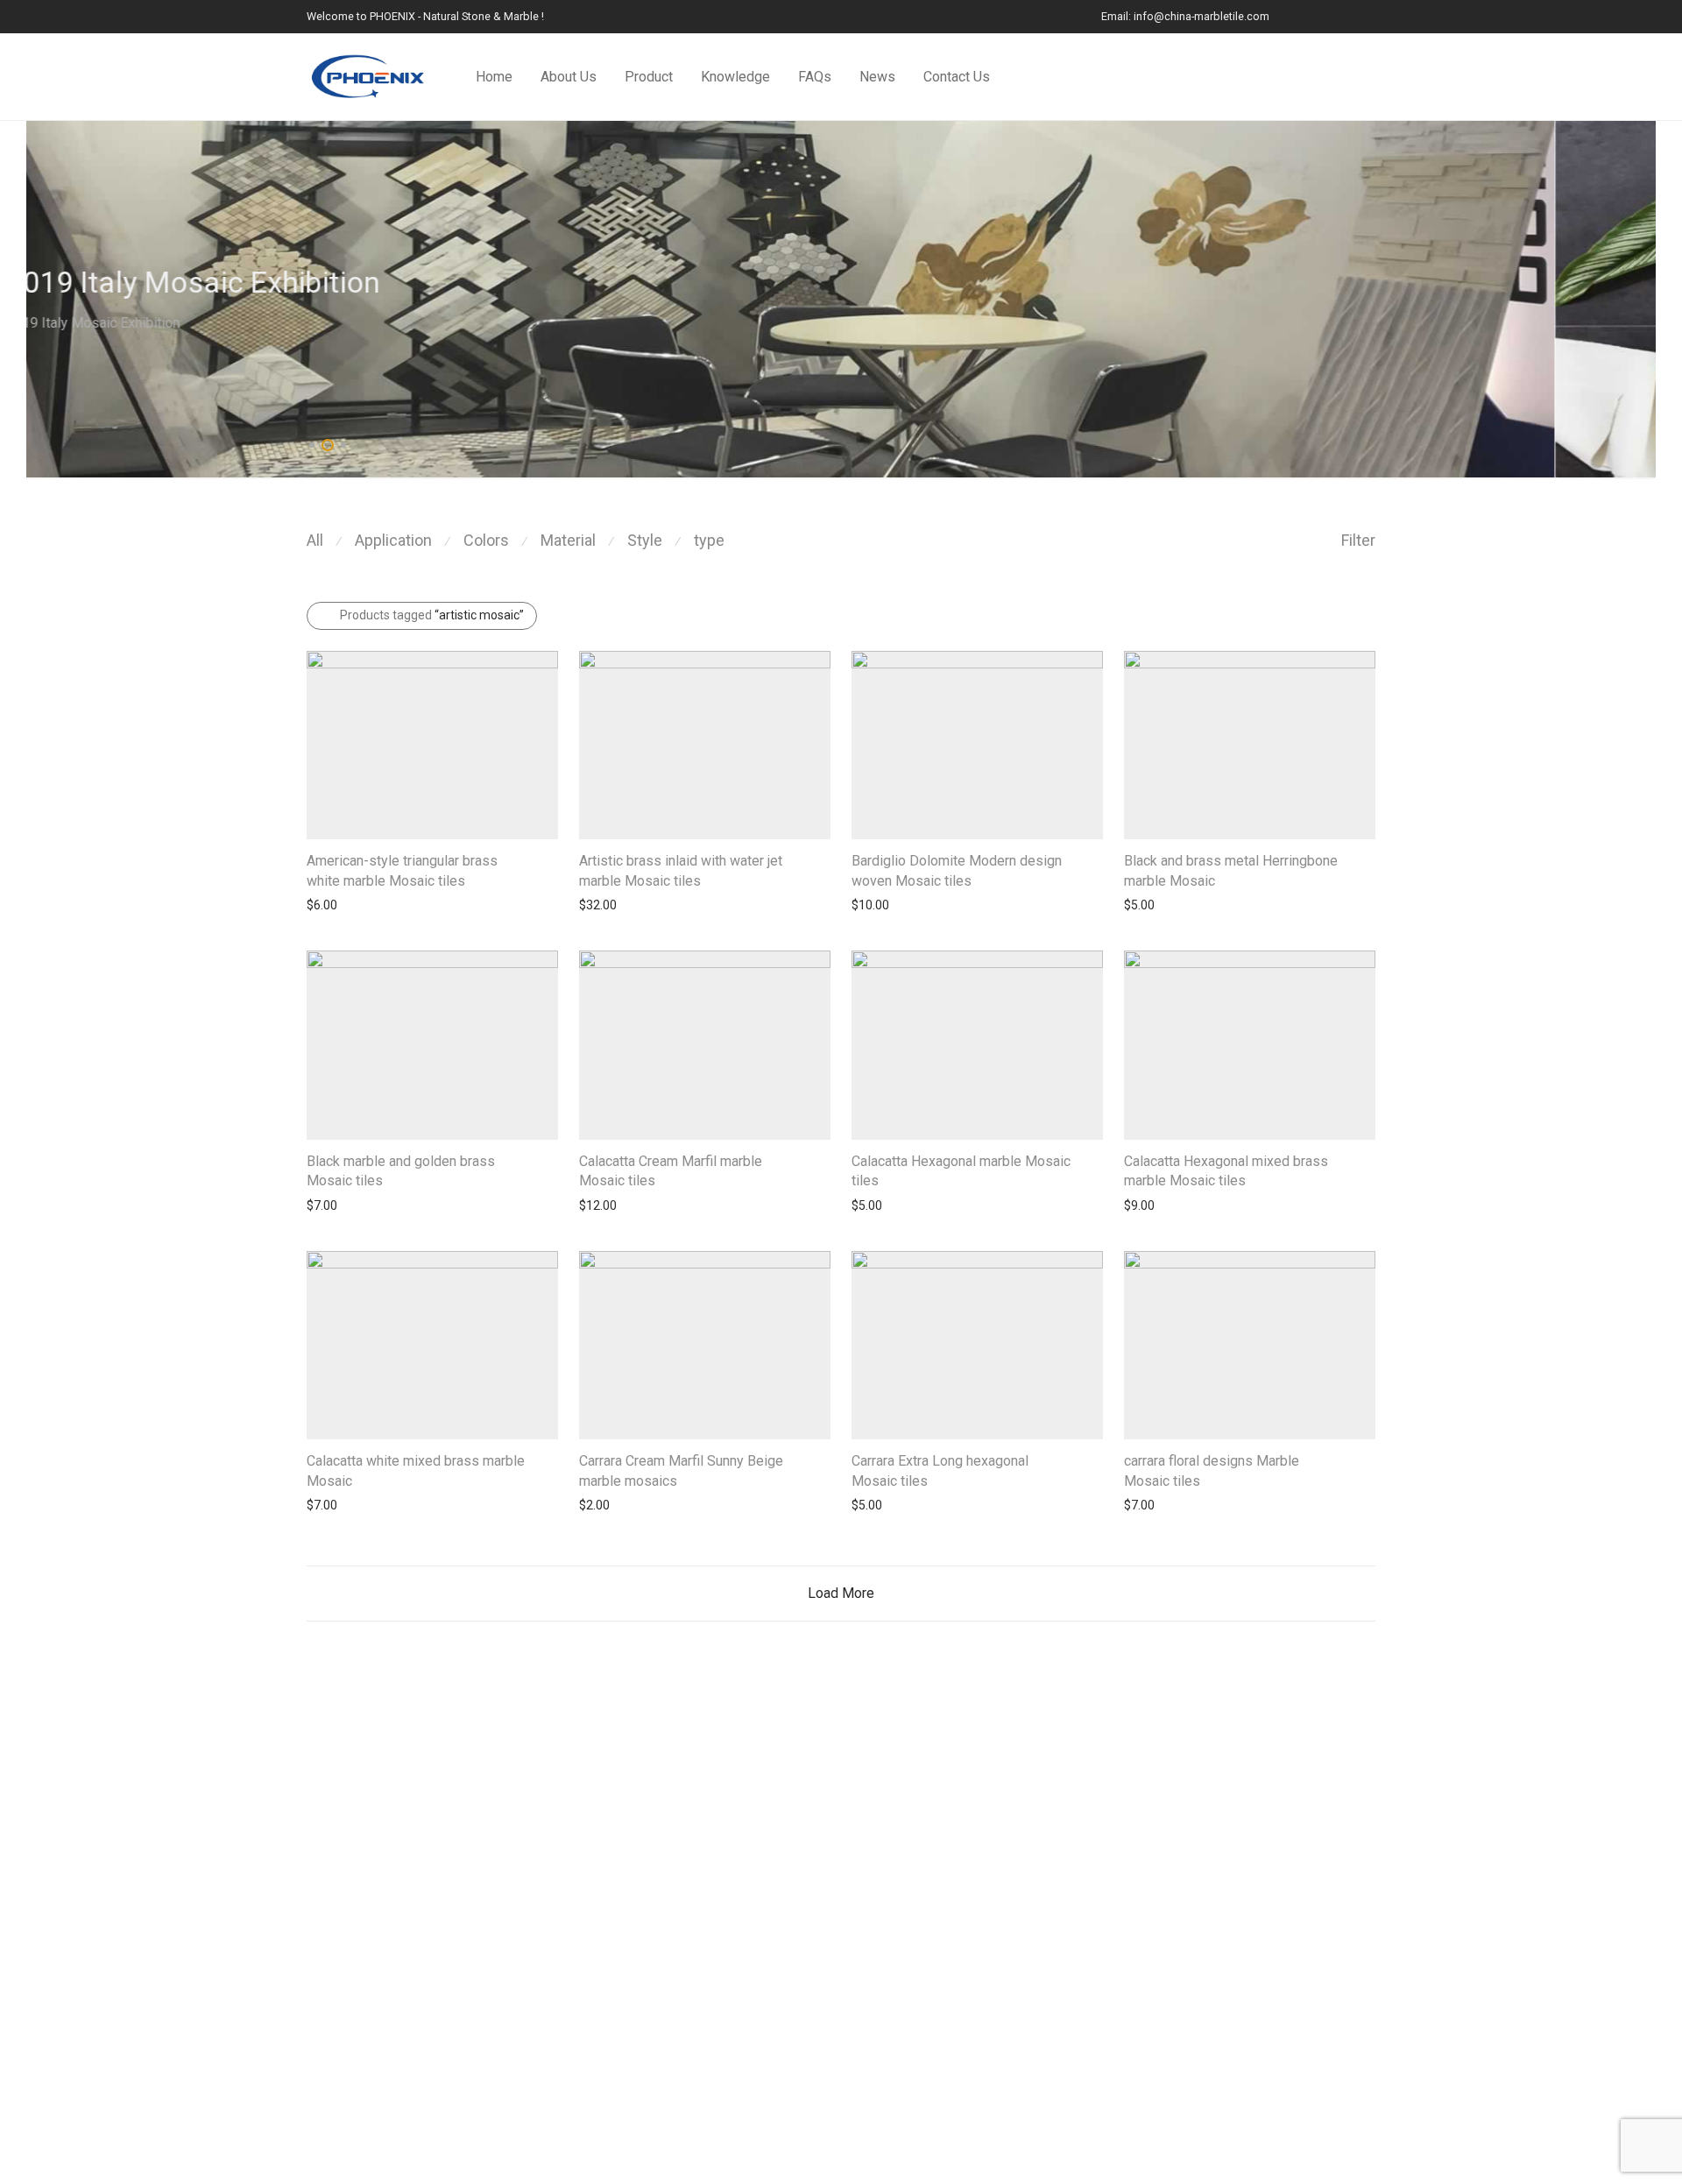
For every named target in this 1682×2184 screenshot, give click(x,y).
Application (393, 540)
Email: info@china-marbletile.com (1185, 17)
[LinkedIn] (1305, 16)
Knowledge (735, 77)
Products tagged (432, 615)
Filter (1358, 540)
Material (568, 540)
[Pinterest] (1371, 16)
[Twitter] (1349, 16)
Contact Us (957, 77)
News (877, 77)
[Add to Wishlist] (550, 861)
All (315, 540)
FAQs (815, 77)
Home (494, 77)
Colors (486, 540)
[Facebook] (1327, 16)
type (709, 540)
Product (649, 77)
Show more (330, 905)
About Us (569, 77)
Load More (841, 1593)
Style (645, 540)
